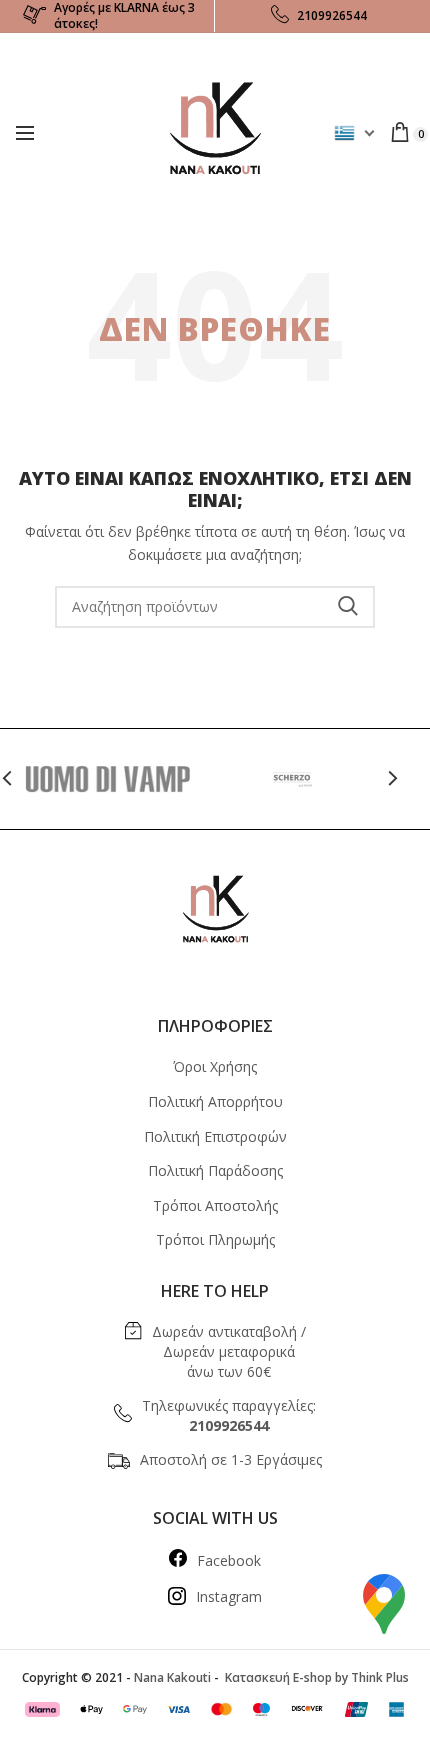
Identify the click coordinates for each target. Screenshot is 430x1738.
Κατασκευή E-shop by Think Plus (315, 1677)
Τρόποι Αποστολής (215, 1205)
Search (348, 607)
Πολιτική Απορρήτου (215, 1101)
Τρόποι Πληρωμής (215, 1239)
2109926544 (332, 15)
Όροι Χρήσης (215, 1066)
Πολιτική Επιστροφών (215, 1136)
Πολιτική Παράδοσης (215, 1170)
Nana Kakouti (172, 1677)
